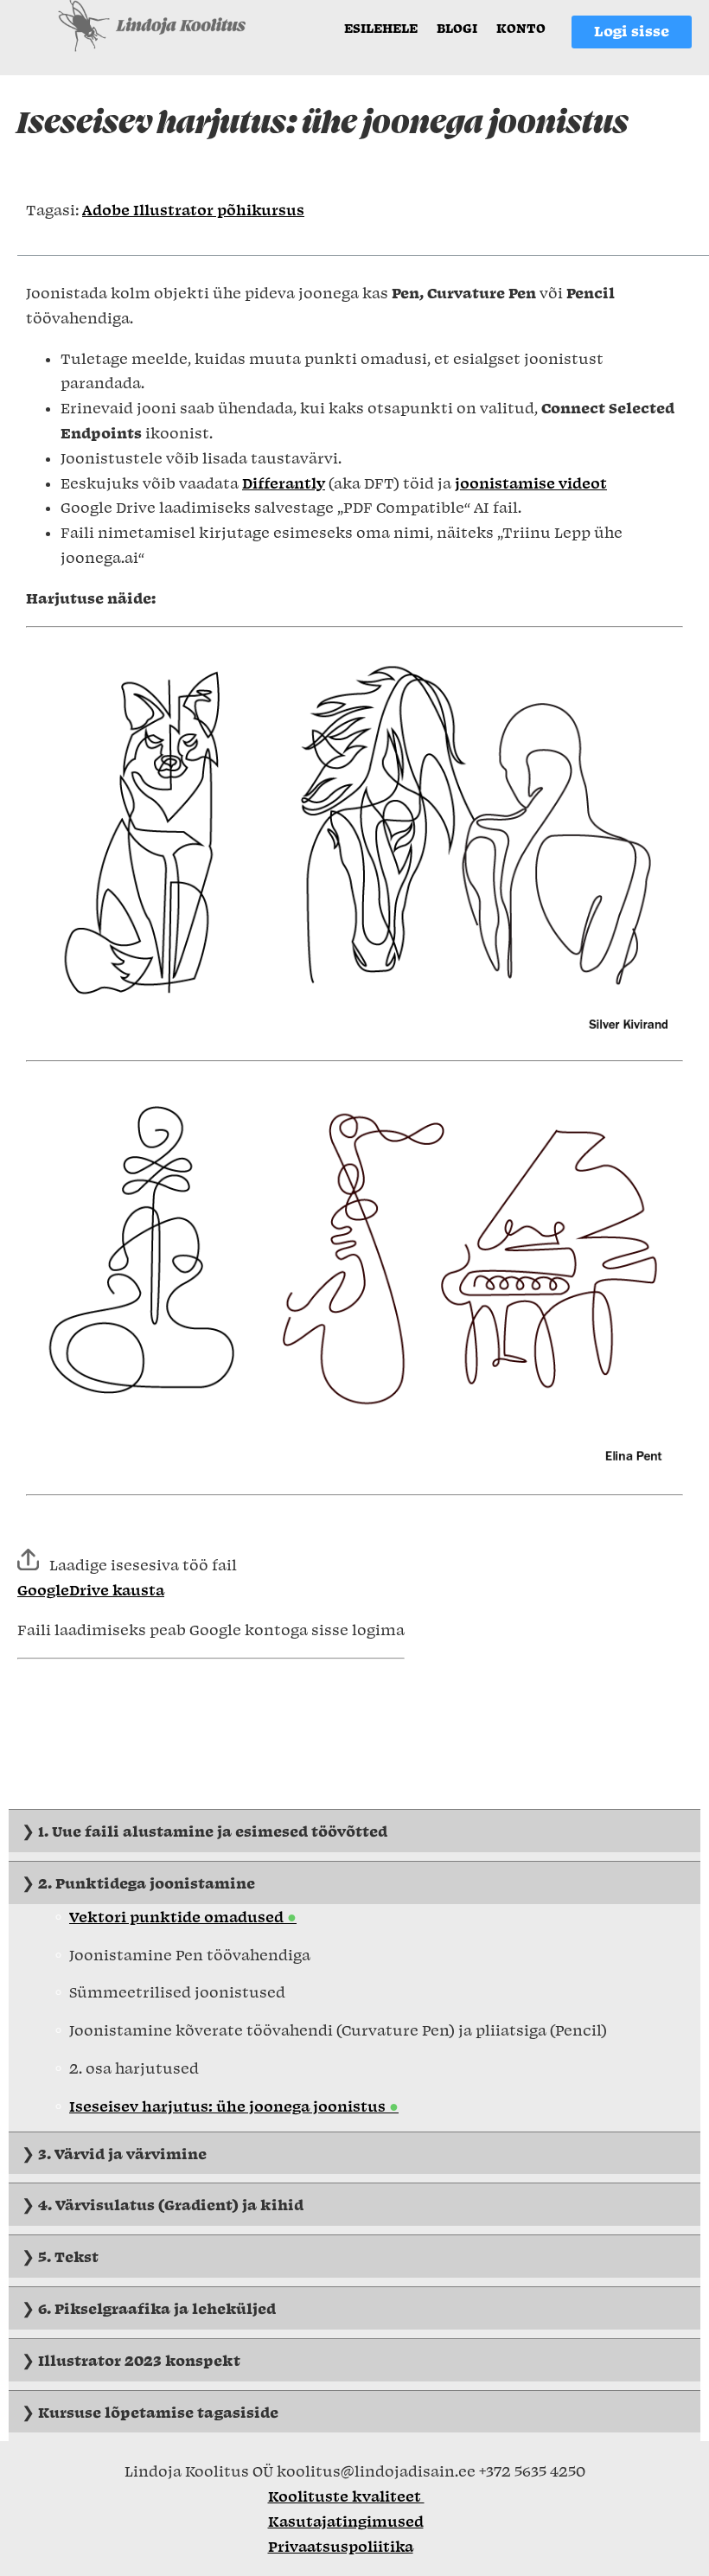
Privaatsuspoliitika (341, 2546)
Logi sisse (632, 30)
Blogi (457, 28)
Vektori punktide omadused (178, 1916)
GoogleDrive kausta (91, 1589)
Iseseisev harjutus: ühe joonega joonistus (229, 2106)
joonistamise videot (531, 483)
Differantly (284, 483)
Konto (521, 28)
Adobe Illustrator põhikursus (193, 209)
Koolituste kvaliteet (346, 2496)
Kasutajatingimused (346, 2521)
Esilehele (381, 28)
